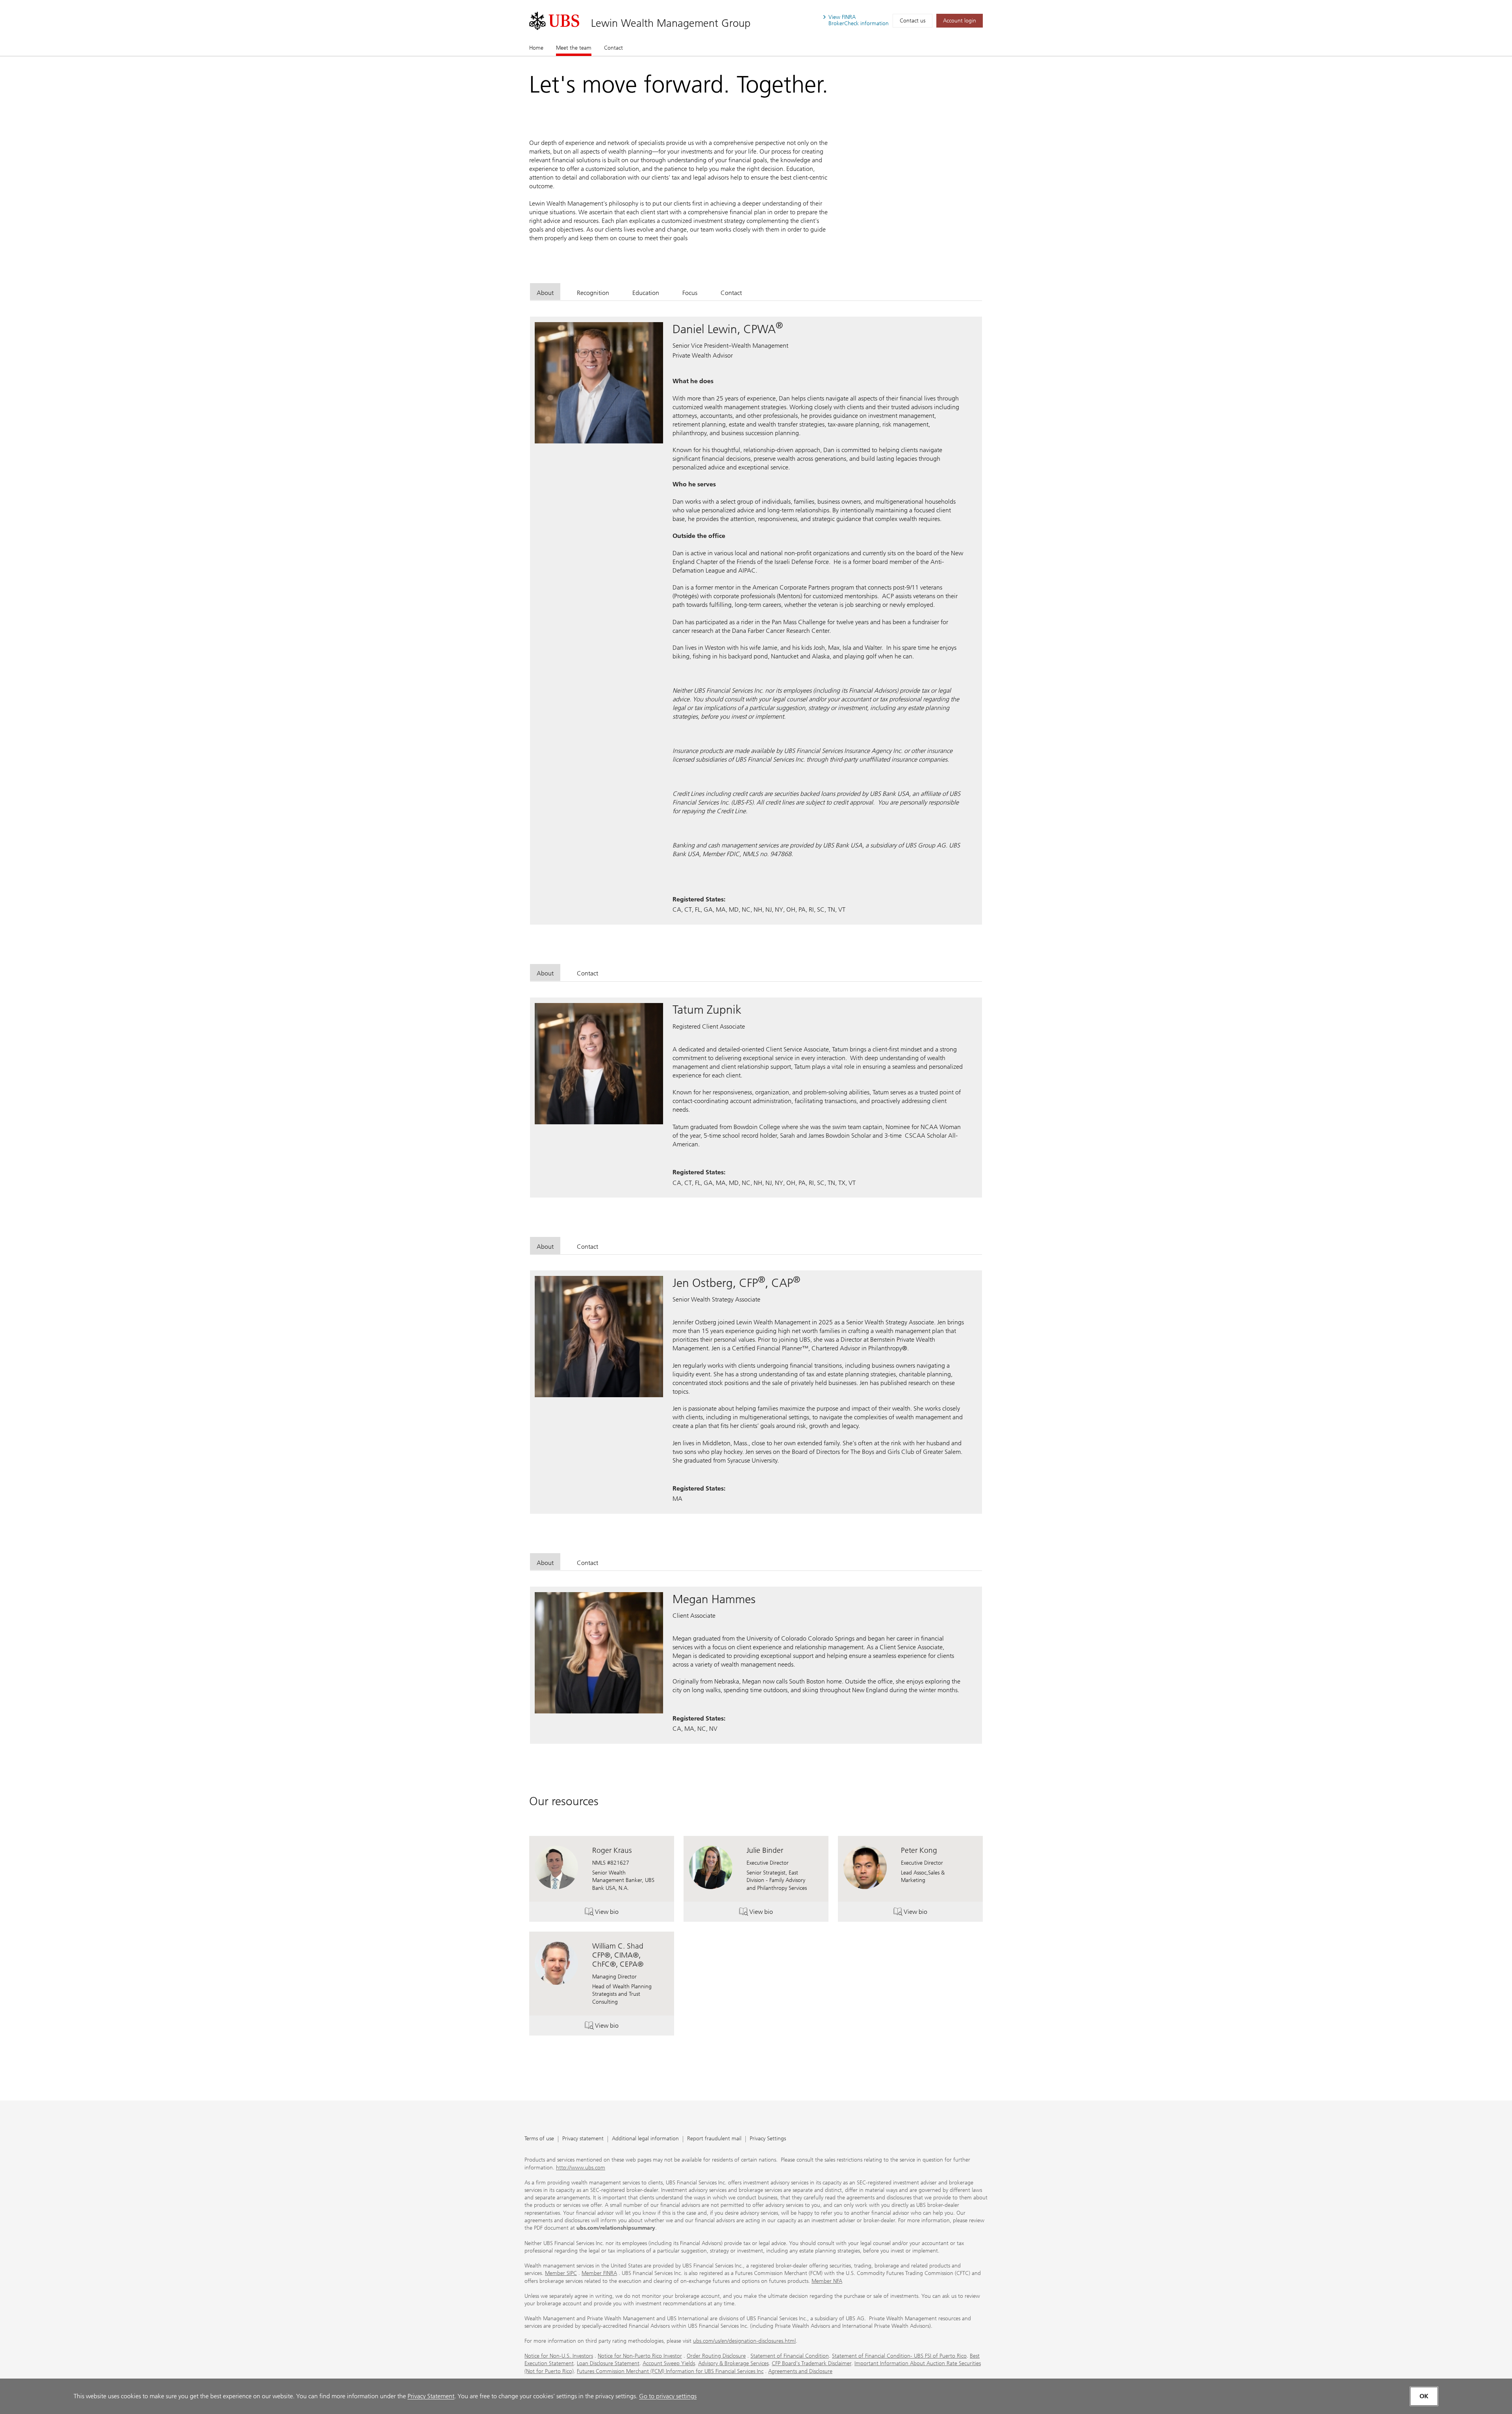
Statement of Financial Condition (790, 2356)
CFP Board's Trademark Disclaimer (812, 2363)
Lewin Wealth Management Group (671, 23)
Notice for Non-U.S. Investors (559, 2356)
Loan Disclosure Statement (608, 2363)
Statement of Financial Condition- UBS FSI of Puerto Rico (899, 2356)
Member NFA (827, 2281)
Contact (613, 48)
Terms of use (539, 2139)
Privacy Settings (768, 2139)
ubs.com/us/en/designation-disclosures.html (744, 2341)
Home (536, 48)
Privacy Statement (431, 2396)
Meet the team (574, 48)
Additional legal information (645, 2139)
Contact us (913, 21)
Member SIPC (561, 2273)
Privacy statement (583, 2139)
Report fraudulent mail (714, 2139)
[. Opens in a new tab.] (554, 21)
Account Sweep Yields (669, 2363)
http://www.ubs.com (581, 2168)
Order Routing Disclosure (716, 2356)
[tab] (545, 292)
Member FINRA (599, 2273)
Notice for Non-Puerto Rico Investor (640, 2356)
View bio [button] (617, 1913)
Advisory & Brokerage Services (733, 2363)
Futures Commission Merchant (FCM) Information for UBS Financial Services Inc (670, 2371)
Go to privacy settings (668, 2396)
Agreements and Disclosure (800, 2371)
